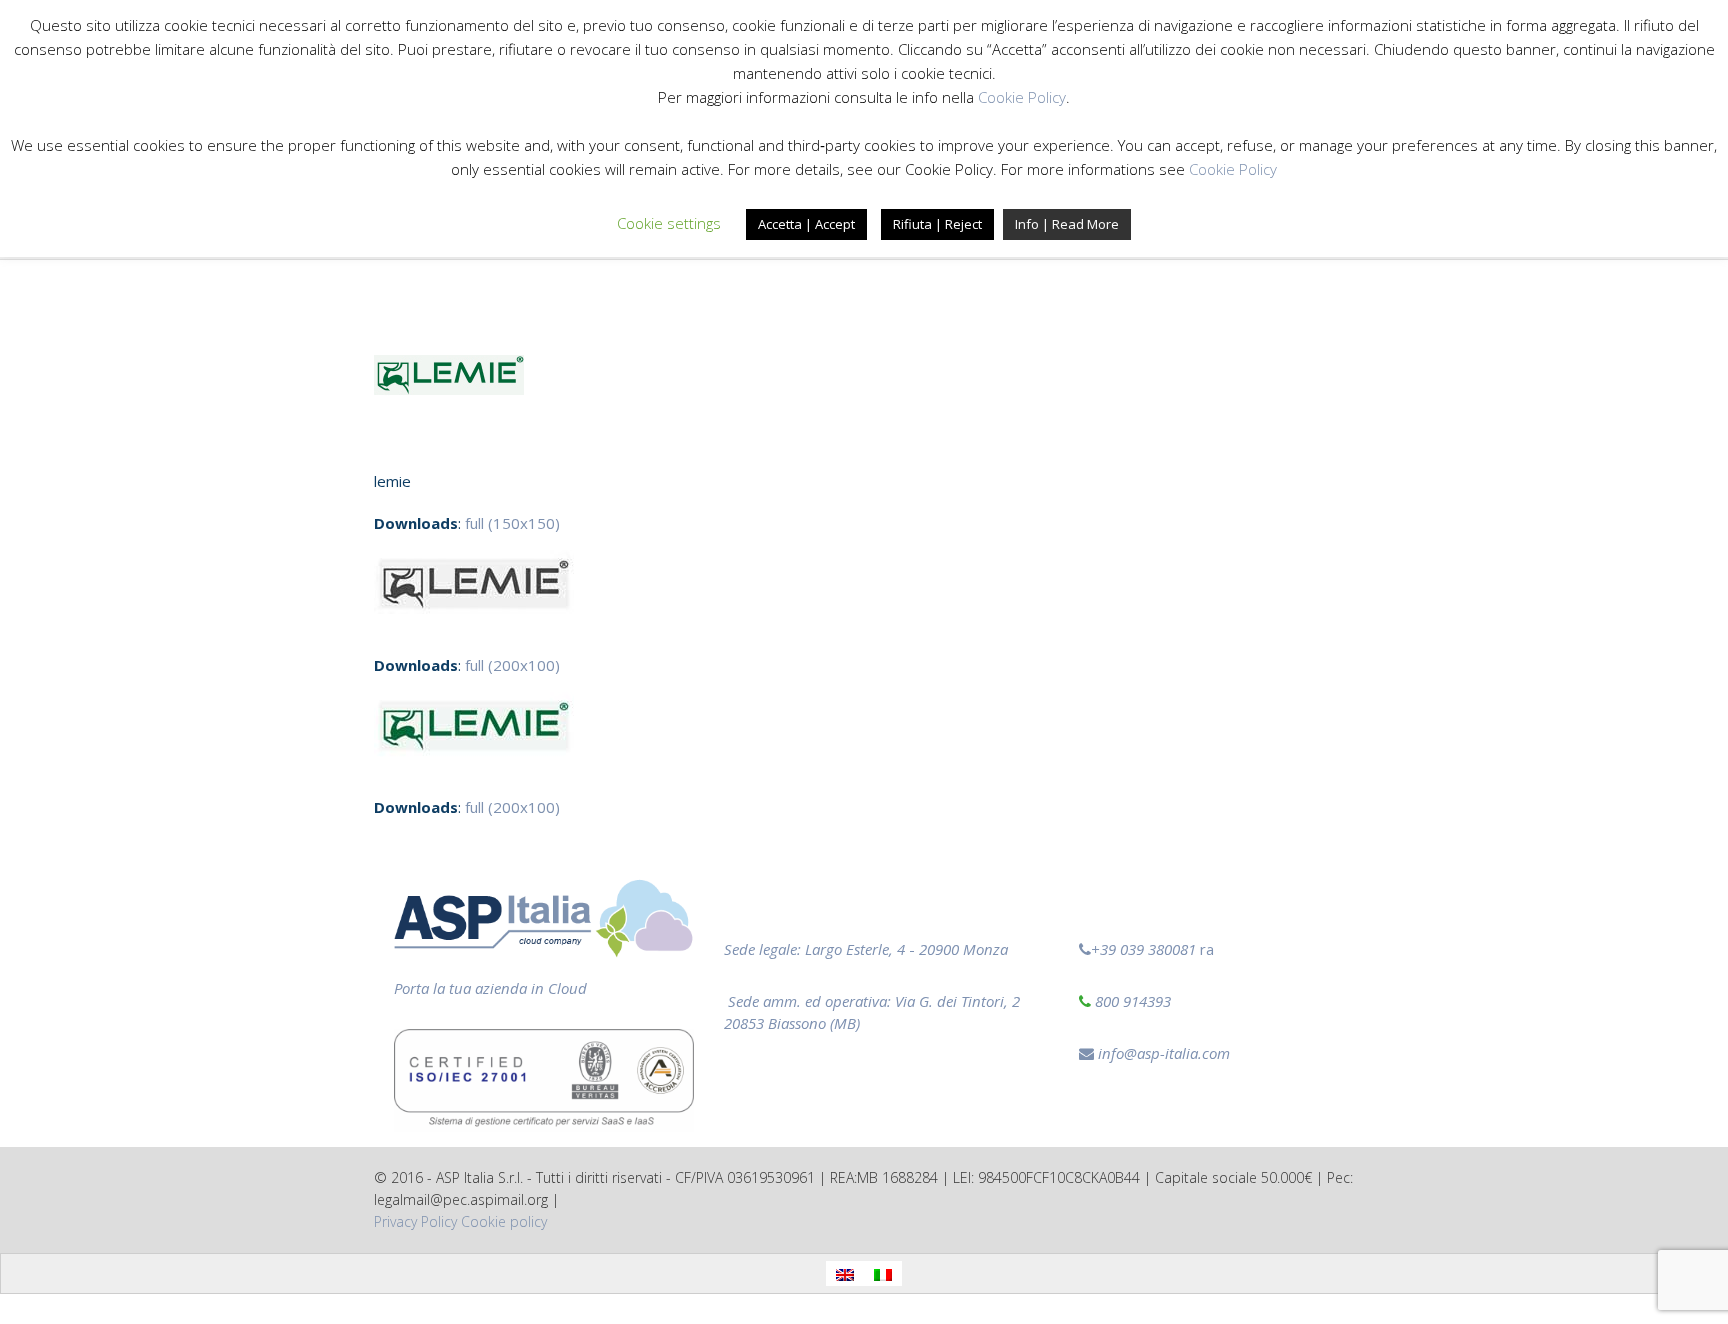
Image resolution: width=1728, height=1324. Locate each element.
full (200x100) (512, 665)
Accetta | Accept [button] (806, 224)
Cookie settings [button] (669, 223)
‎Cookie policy (504, 1221)
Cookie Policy (1022, 97)
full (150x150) (512, 523)
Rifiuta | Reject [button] (937, 224)
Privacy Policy (415, 1221)
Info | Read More (1067, 224)
